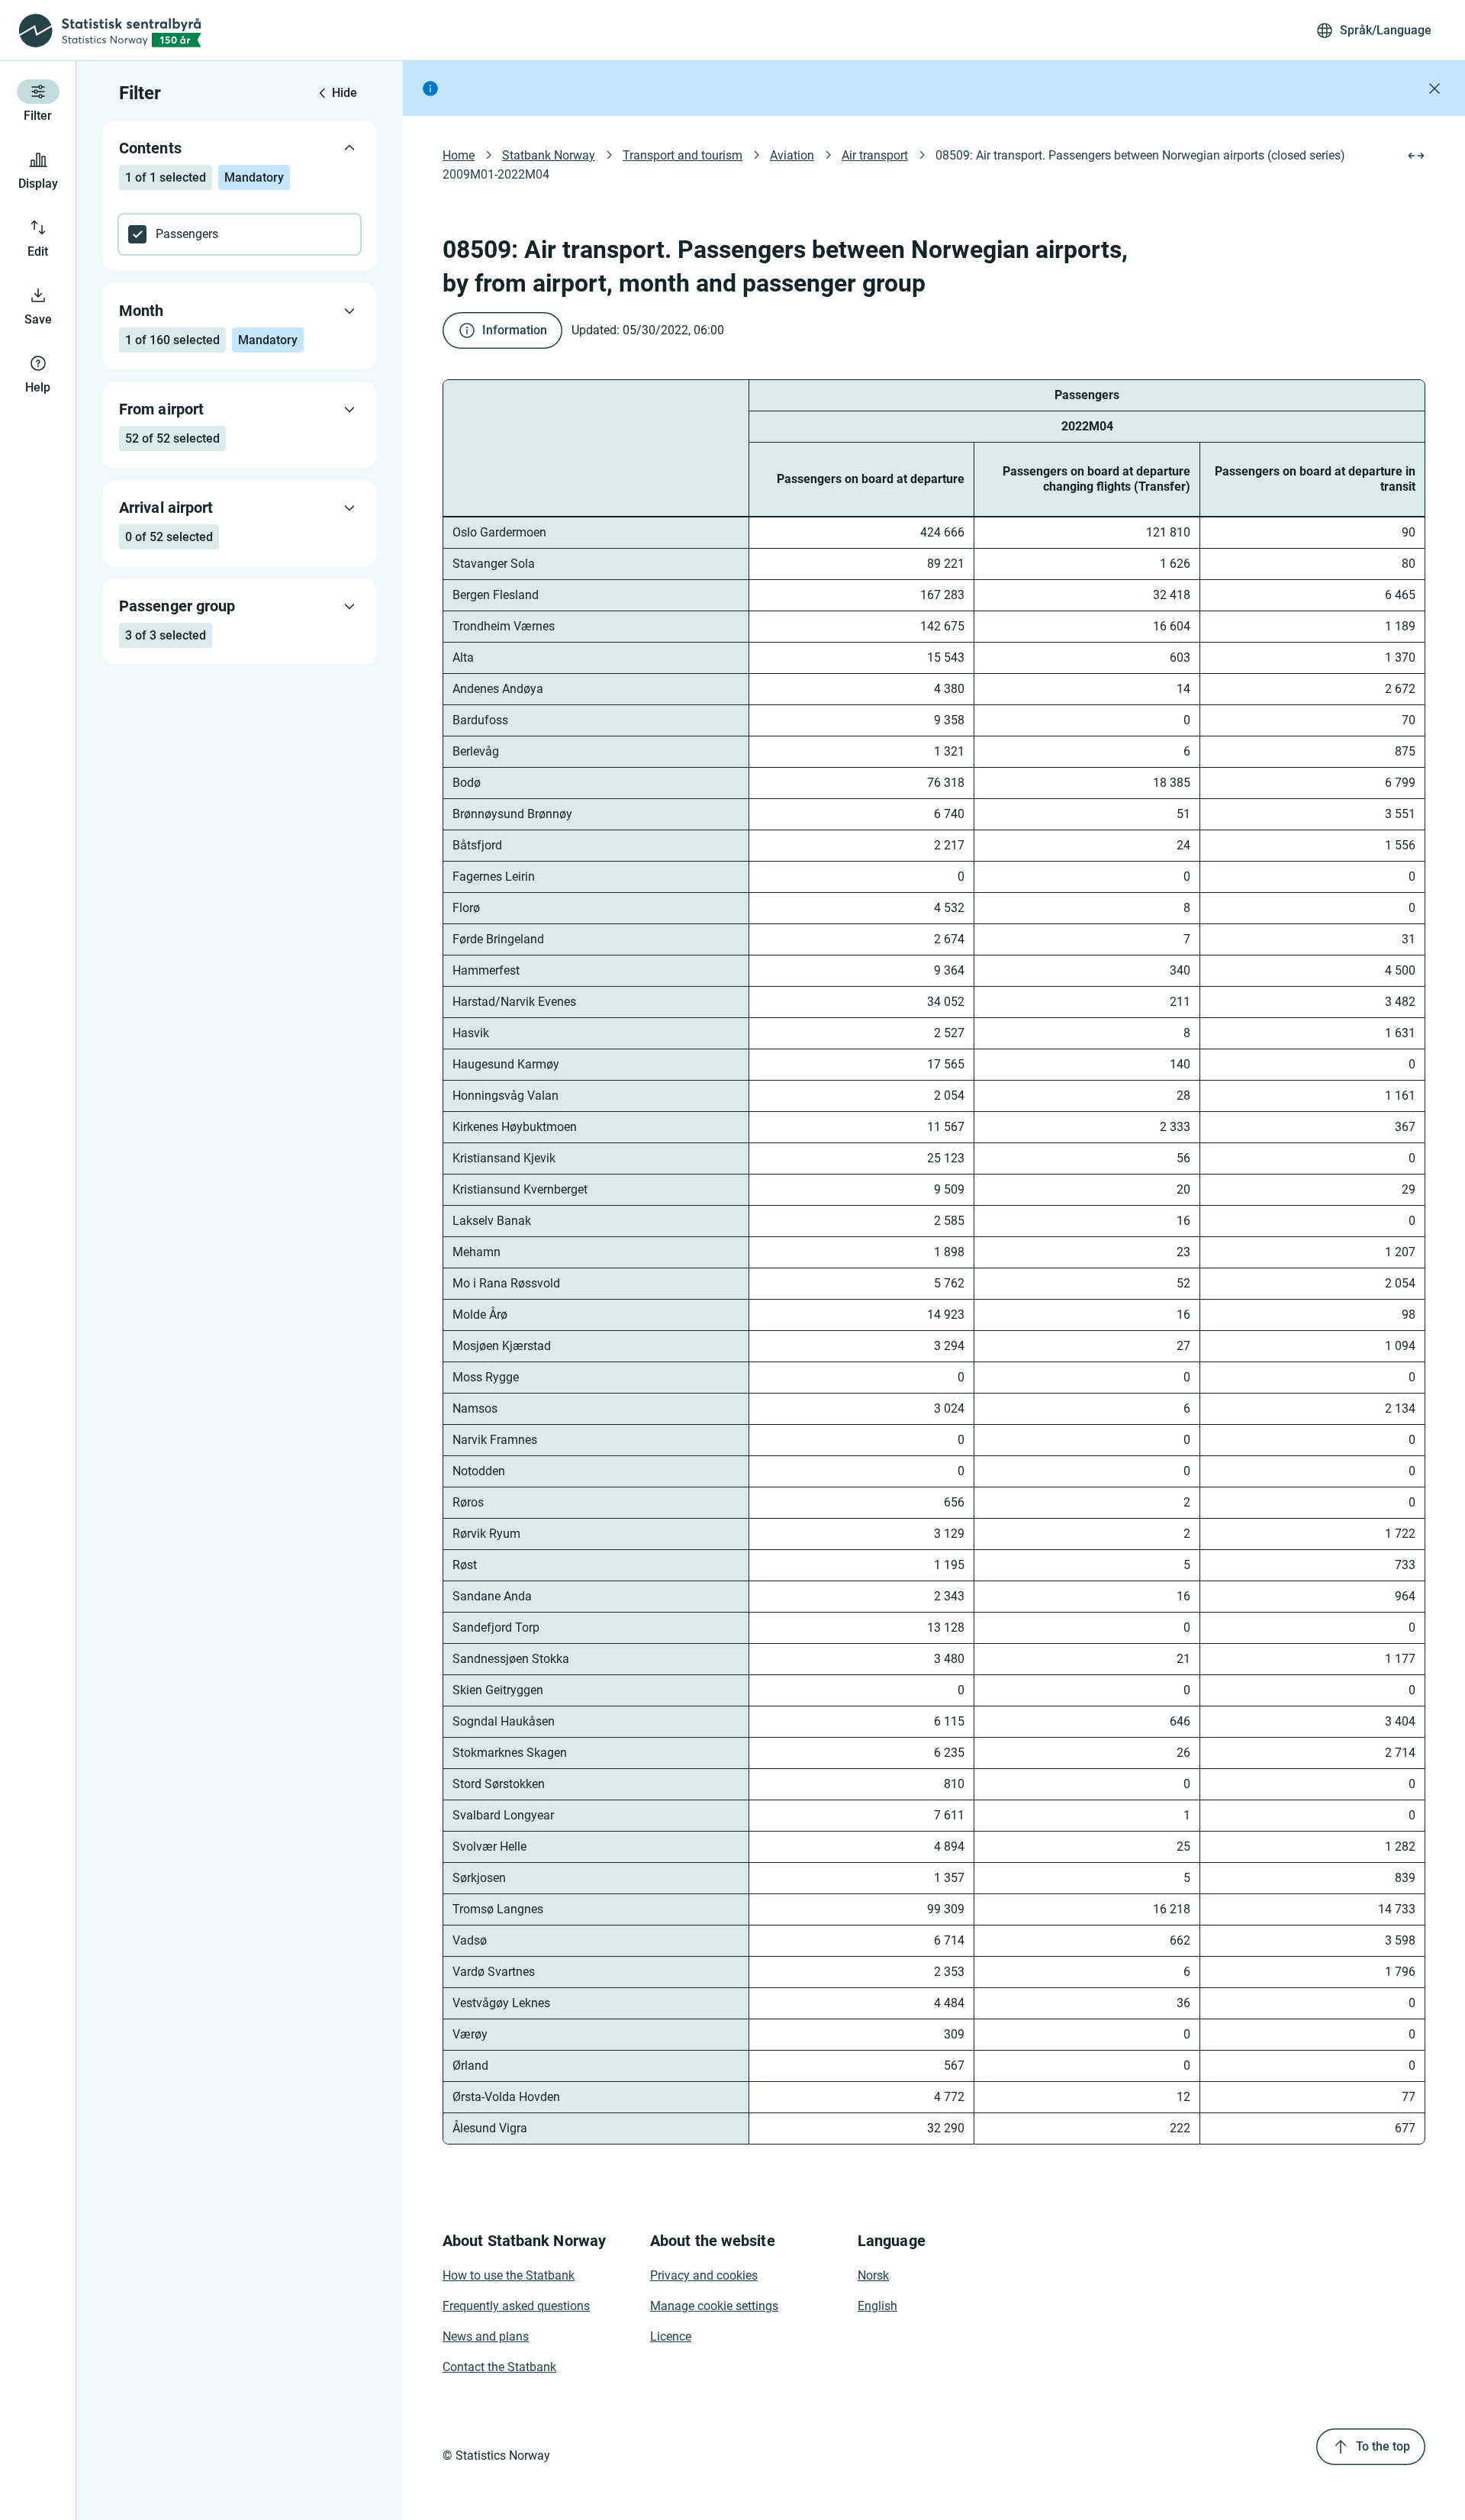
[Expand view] (1416, 156)
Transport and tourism (683, 155)
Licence (671, 2336)
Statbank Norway (549, 155)
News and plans (486, 2336)
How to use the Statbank (509, 2275)
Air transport (875, 155)
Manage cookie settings (714, 2306)
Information (515, 330)
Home (459, 155)
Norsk (873, 2275)
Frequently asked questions (516, 2306)
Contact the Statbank (499, 2367)
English (877, 2306)
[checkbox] (240, 234)
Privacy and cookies (704, 2275)
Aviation (792, 155)
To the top (1383, 2446)
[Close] (1434, 89)
